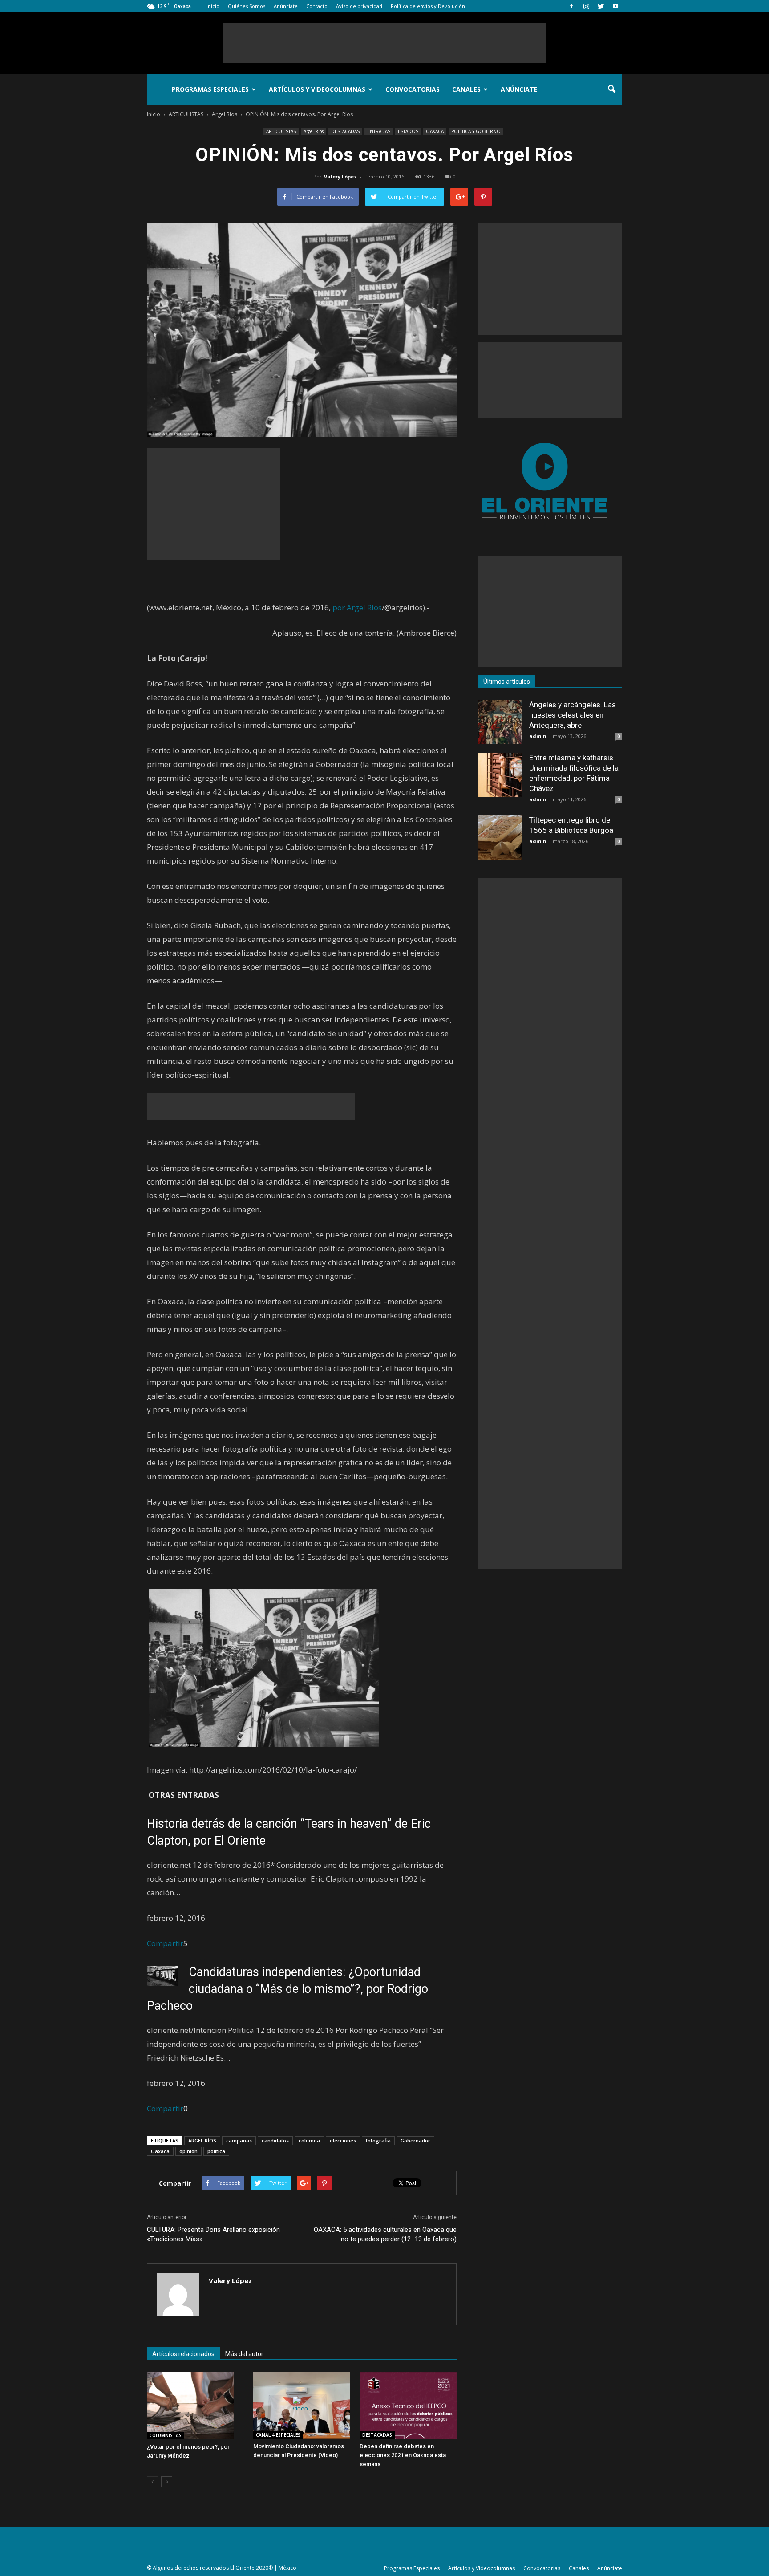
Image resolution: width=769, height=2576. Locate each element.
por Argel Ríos (357, 607)
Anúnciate (286, 6)
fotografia (378, 2140)
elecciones (343, 2140)
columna (309, 2140)
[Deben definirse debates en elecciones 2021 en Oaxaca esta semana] (408, 2406)
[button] (611, 89)
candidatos (275, 2140)
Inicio (213, 6)
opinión (188, 2151)
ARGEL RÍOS (202, 2140)
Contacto (317, 6)
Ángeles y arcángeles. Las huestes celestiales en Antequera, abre (573, 715)
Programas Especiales (210, 89)
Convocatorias (413, 89)
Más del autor (244, 2354)
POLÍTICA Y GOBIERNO (476, 131)
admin (538, 736)
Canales (466, 89)
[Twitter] (601, 6)
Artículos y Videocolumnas (317, 89)
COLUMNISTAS (166, 2435)
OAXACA (435, 131)
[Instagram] (586, 6)
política (216, 2151)
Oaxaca (160, 2151)
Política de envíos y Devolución (428, 6)
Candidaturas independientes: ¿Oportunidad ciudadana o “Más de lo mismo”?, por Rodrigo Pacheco (287, 1989)
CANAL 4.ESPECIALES (278, 2435)
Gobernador (415, 2140)
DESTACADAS (345, 131)
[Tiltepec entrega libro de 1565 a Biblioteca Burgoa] (500, 837)
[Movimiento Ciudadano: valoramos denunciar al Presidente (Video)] (302, 2406)
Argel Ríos (314, 131)
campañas (239, 2140)
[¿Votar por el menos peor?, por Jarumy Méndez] (195, 2406)
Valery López (340, 176)
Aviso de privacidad (359, 6)
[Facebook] (571, 6)
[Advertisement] (384, 43)
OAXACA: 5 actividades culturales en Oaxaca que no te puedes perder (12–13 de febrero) (385, 2234)
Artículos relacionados (183, 2354)
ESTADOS (408, 131)
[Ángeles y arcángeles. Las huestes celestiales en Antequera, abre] (500, 722)
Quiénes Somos (247, 6)
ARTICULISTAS (281, 131)
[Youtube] (615, 6)
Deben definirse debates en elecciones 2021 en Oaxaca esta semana (403, 2455)
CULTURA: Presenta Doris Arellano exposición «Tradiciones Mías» (213, 2234)
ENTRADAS (379, 131)
